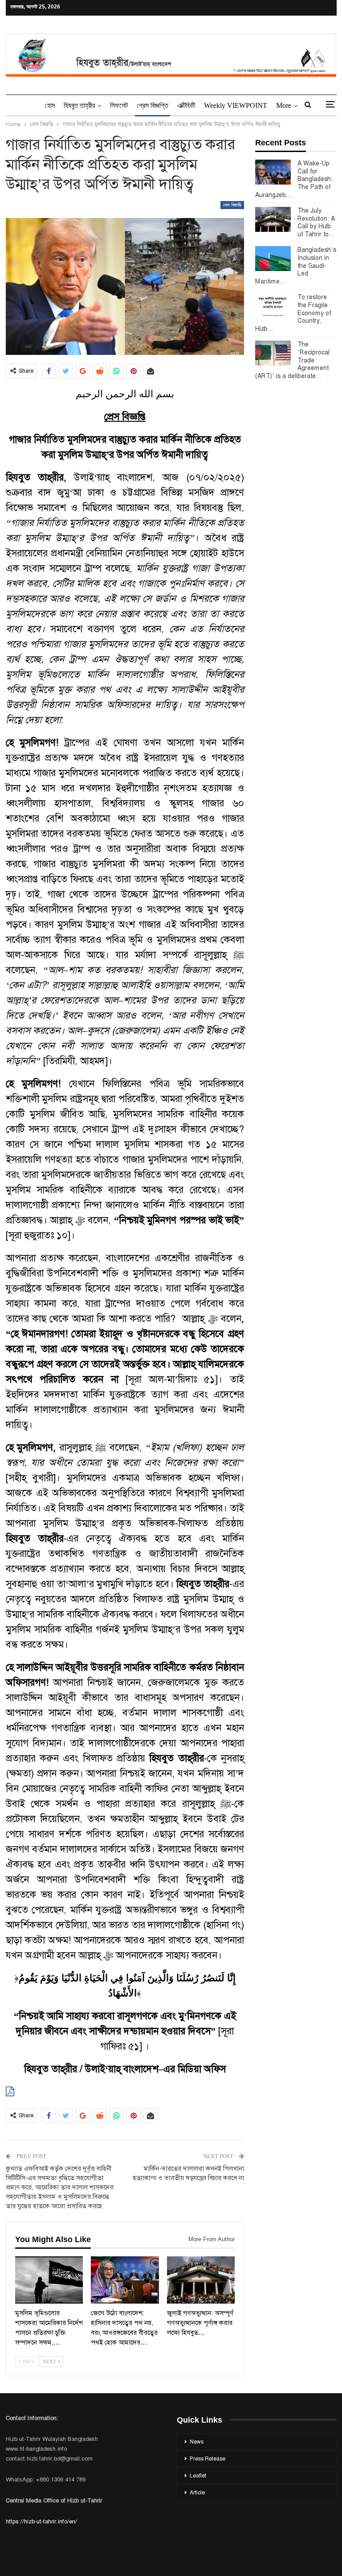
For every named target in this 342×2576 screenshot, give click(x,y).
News (197, 2442)
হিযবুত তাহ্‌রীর (79, 105)
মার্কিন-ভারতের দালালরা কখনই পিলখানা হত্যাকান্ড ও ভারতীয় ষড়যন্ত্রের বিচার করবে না (188, 2173)
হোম (50, 105)
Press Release (208, 2459)
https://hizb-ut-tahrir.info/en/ (41, 2521)
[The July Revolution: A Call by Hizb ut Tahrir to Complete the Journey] (273, 219)
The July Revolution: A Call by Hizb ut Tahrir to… (316, 222)
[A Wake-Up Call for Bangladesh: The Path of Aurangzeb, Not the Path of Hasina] (273, 172)
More (284, 105)
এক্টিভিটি (186, 105)
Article (197, 2493)
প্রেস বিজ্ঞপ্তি (153, 105)
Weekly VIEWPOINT (236, 105)
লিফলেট (119, 105)
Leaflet (198, 2476)
